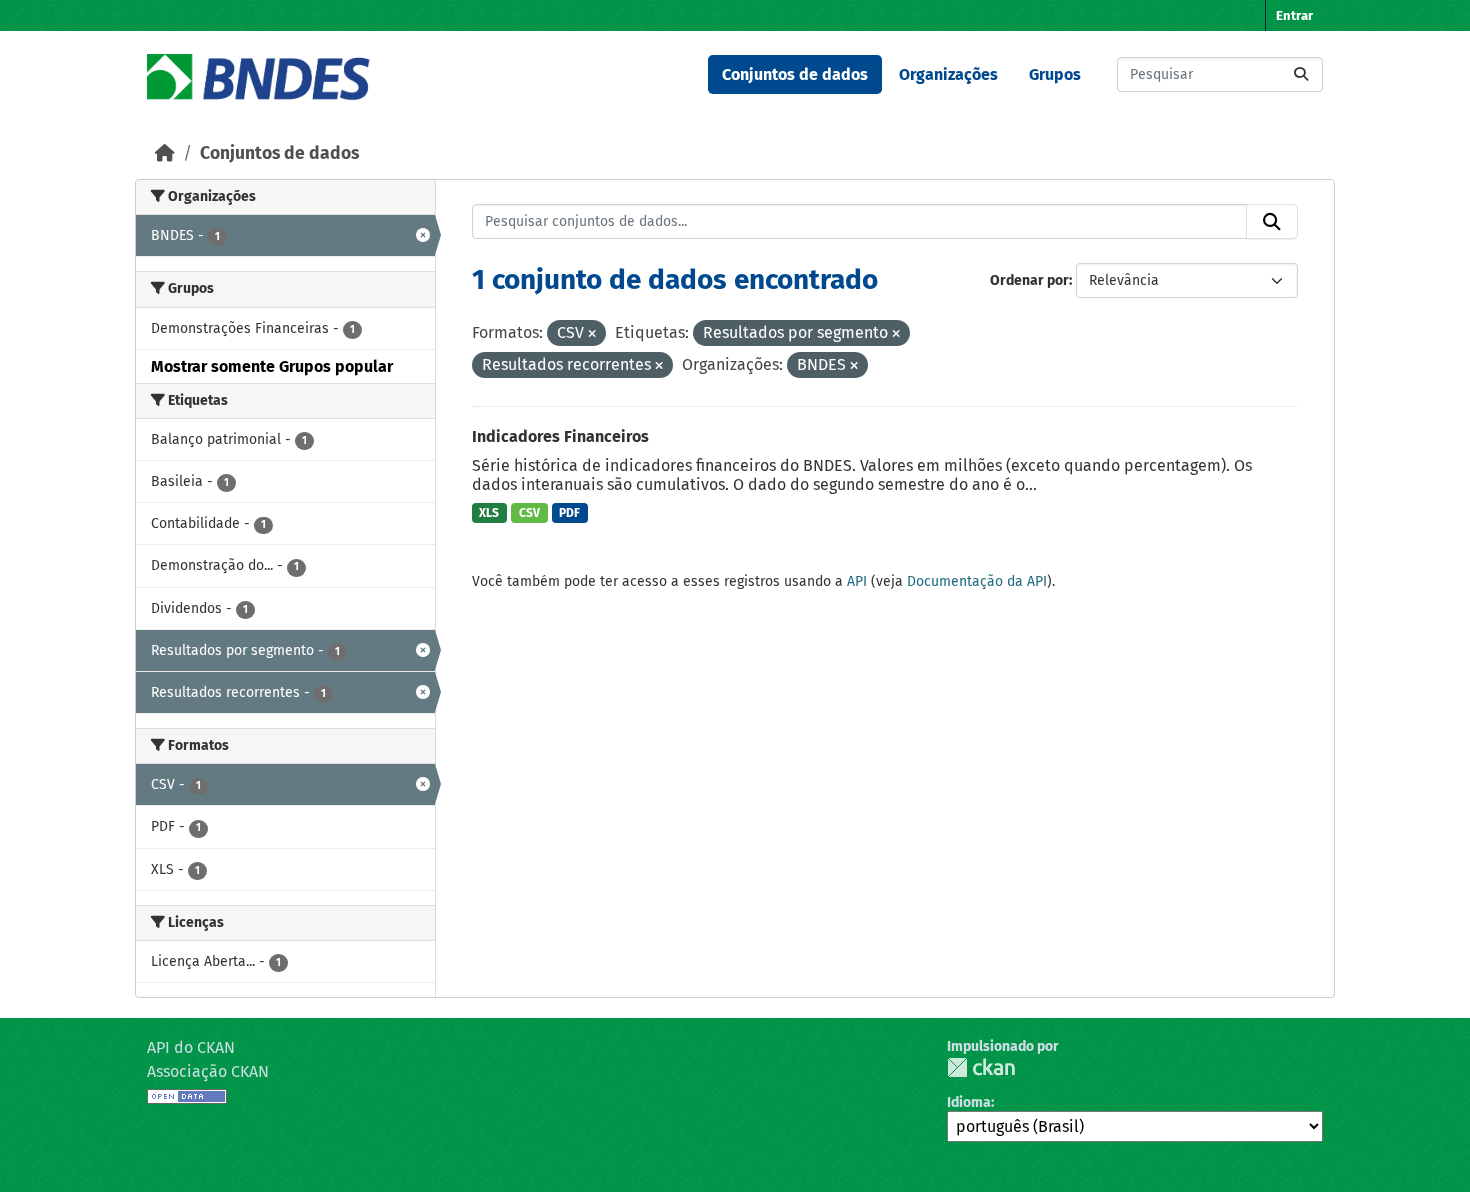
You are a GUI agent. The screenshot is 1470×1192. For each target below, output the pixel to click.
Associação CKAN (208, 1071)
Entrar (1294, 15)
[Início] (165, 153)
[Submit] (1301, 74)
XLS (489, 513)
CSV (529, 513)
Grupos (1055, 74)
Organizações (948, 74)
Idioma (969, 1102)
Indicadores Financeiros (560, 436)
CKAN (981, 1067)
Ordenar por (1029, 280)
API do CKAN (191, 1047)
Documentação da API (977, 581)
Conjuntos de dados (795, 74)
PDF (569, 513)
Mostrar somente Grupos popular (272, 366)
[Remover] (592, 334)
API (857, 581)
